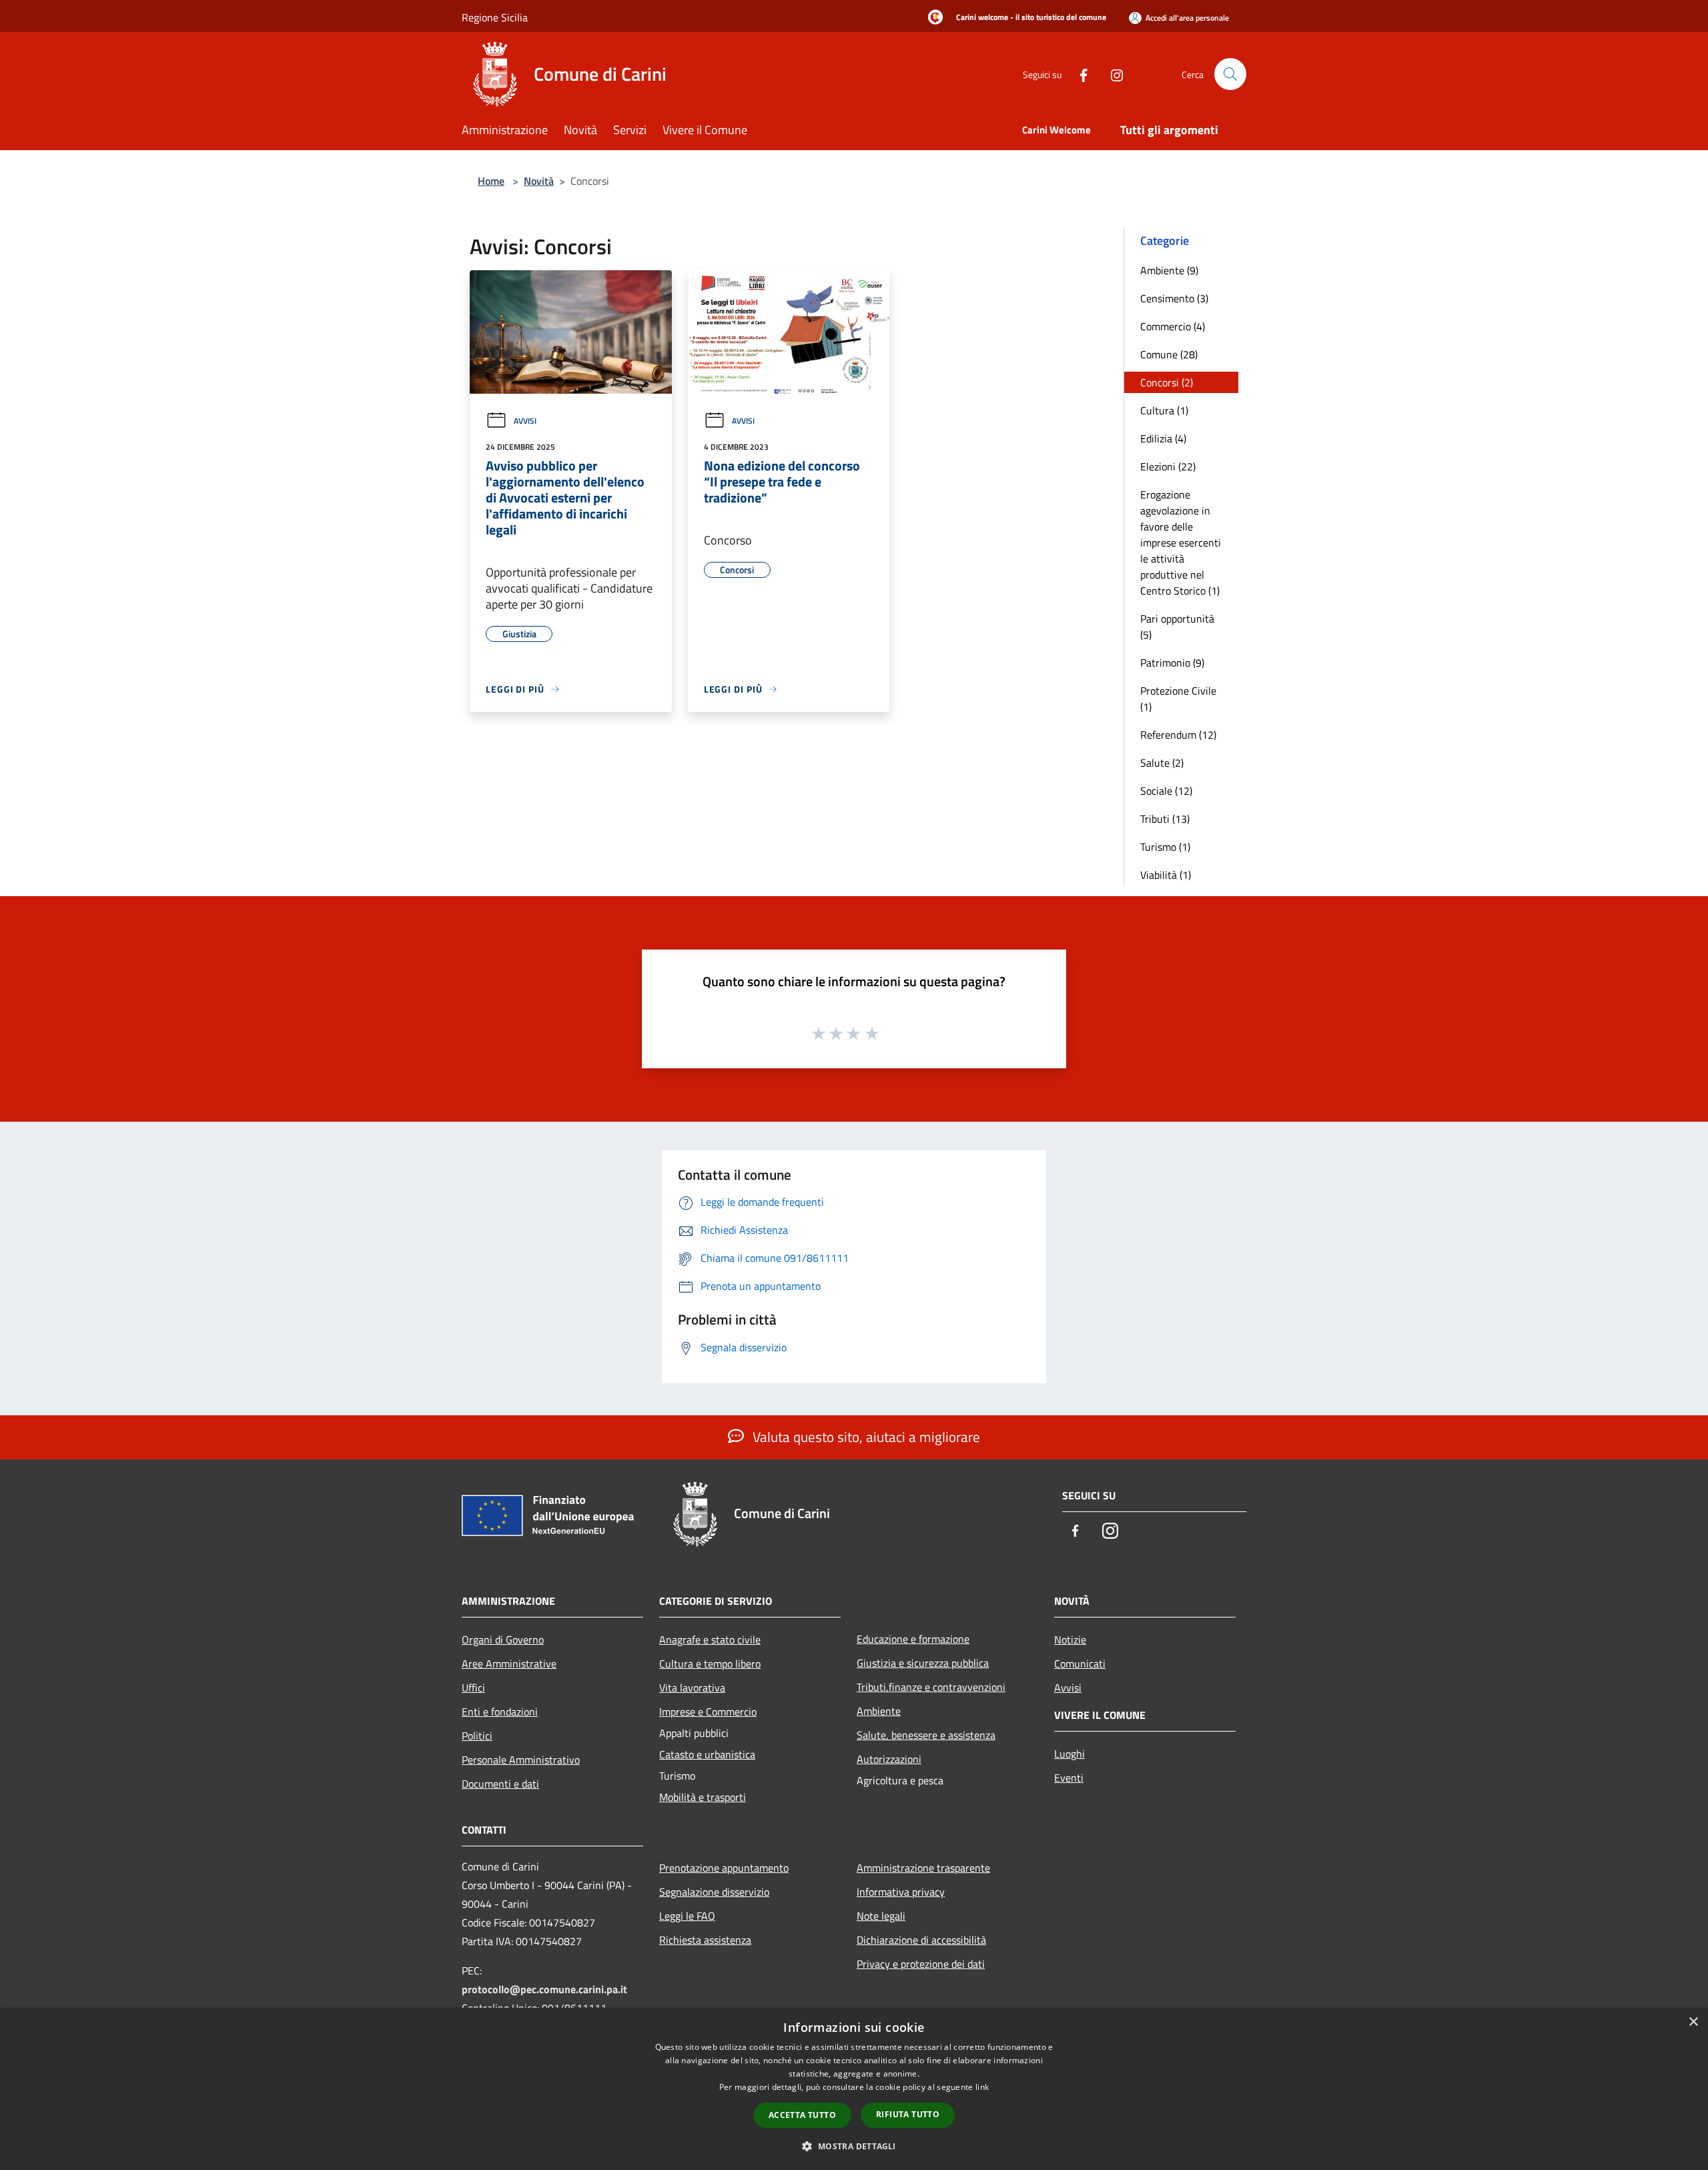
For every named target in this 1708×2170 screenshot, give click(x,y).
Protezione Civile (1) (1178, 699)
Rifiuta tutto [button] (908, 2114)
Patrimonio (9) (1172, 663)
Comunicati (1080, 1664)
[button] (854, 2146)
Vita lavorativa (692, 1688)
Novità (539, 181)
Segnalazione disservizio (714, 1892)
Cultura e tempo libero (710, 1664)
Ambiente (879, 1711)
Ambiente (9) (1169, 270)
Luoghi (1070, 1754)
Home (491, 181)
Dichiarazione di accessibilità (921, 1940)
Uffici (473, 1688)
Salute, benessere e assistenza (926, 1735)
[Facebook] (1078, 74)
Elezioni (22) (1168, 466)
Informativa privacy (901, 1892)
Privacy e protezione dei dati (921, 1964)
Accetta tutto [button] (802, 2115)
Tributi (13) (1165, 819)
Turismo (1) (1165, 847)
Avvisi (525, 421)
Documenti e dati (500, 1784)
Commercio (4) (1173, 326)
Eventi (1069, 1778)
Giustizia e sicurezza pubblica (923, 1663)
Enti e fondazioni (500, 1712)
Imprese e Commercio (708, 1712)
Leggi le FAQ (687, 1916)
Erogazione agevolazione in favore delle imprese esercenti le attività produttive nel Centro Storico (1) (1181, 542)
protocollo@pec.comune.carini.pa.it (544, 1989)
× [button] (1693, 2022)
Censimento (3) (1174, 298)
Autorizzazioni (889, 1759)
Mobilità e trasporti (703, 1797)
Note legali (881, 1916)
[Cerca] (1230, 74)
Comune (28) (1169, 354)
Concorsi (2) (1167, 382)
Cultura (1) (1164, 410)
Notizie (1070, 1640)
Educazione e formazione (913, 1639)
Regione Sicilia (495, 17)
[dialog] (854, 2089)
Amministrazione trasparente (923, 1868)
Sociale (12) (1166, 791)
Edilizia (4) (1163, 438)
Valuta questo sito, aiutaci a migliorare (865, 1437)
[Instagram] (1112, 74)
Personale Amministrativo (521, 1760)
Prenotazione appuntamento (724, 1868)
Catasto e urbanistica (707, 1754)
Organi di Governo (503, 1640)
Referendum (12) (1178, 735)
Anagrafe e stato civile (710, 1640)
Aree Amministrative (509, 1664)
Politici (477, 1736)
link (982, 2087)
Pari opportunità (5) (1177, 627)
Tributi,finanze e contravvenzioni (931, 1687)
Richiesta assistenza (705, 1940)
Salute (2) (1162, 763)
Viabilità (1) (1166, 875)
